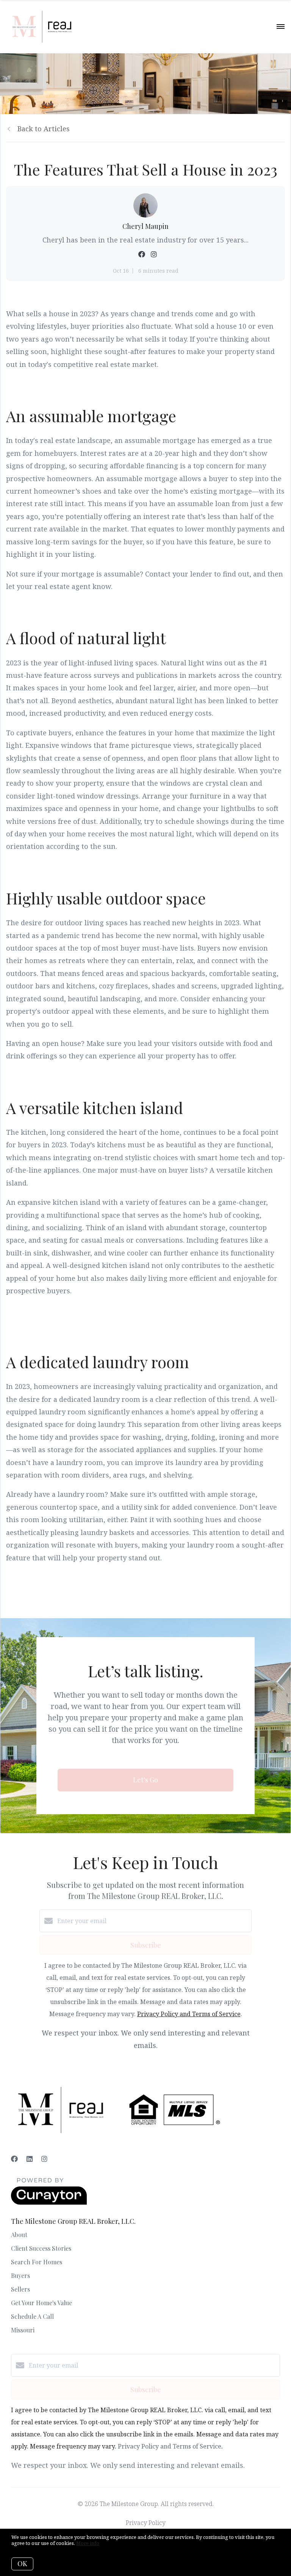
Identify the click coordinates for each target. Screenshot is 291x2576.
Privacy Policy (146, 2523)
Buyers (20, 2275)
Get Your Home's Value (41, 2303)
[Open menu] (281, 27)
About (19, 2235)
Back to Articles (44, 129)
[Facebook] (14, 2159)
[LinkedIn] (30, 2159)
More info (88, 2543)
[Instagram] (44, 2159)
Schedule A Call (32, 2316)
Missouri (23, 2330)
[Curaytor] (49, 2203)
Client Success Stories (41, 2248)
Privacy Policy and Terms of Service (189, 2014)
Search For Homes (37, 2262)
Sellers (20, 2289)
